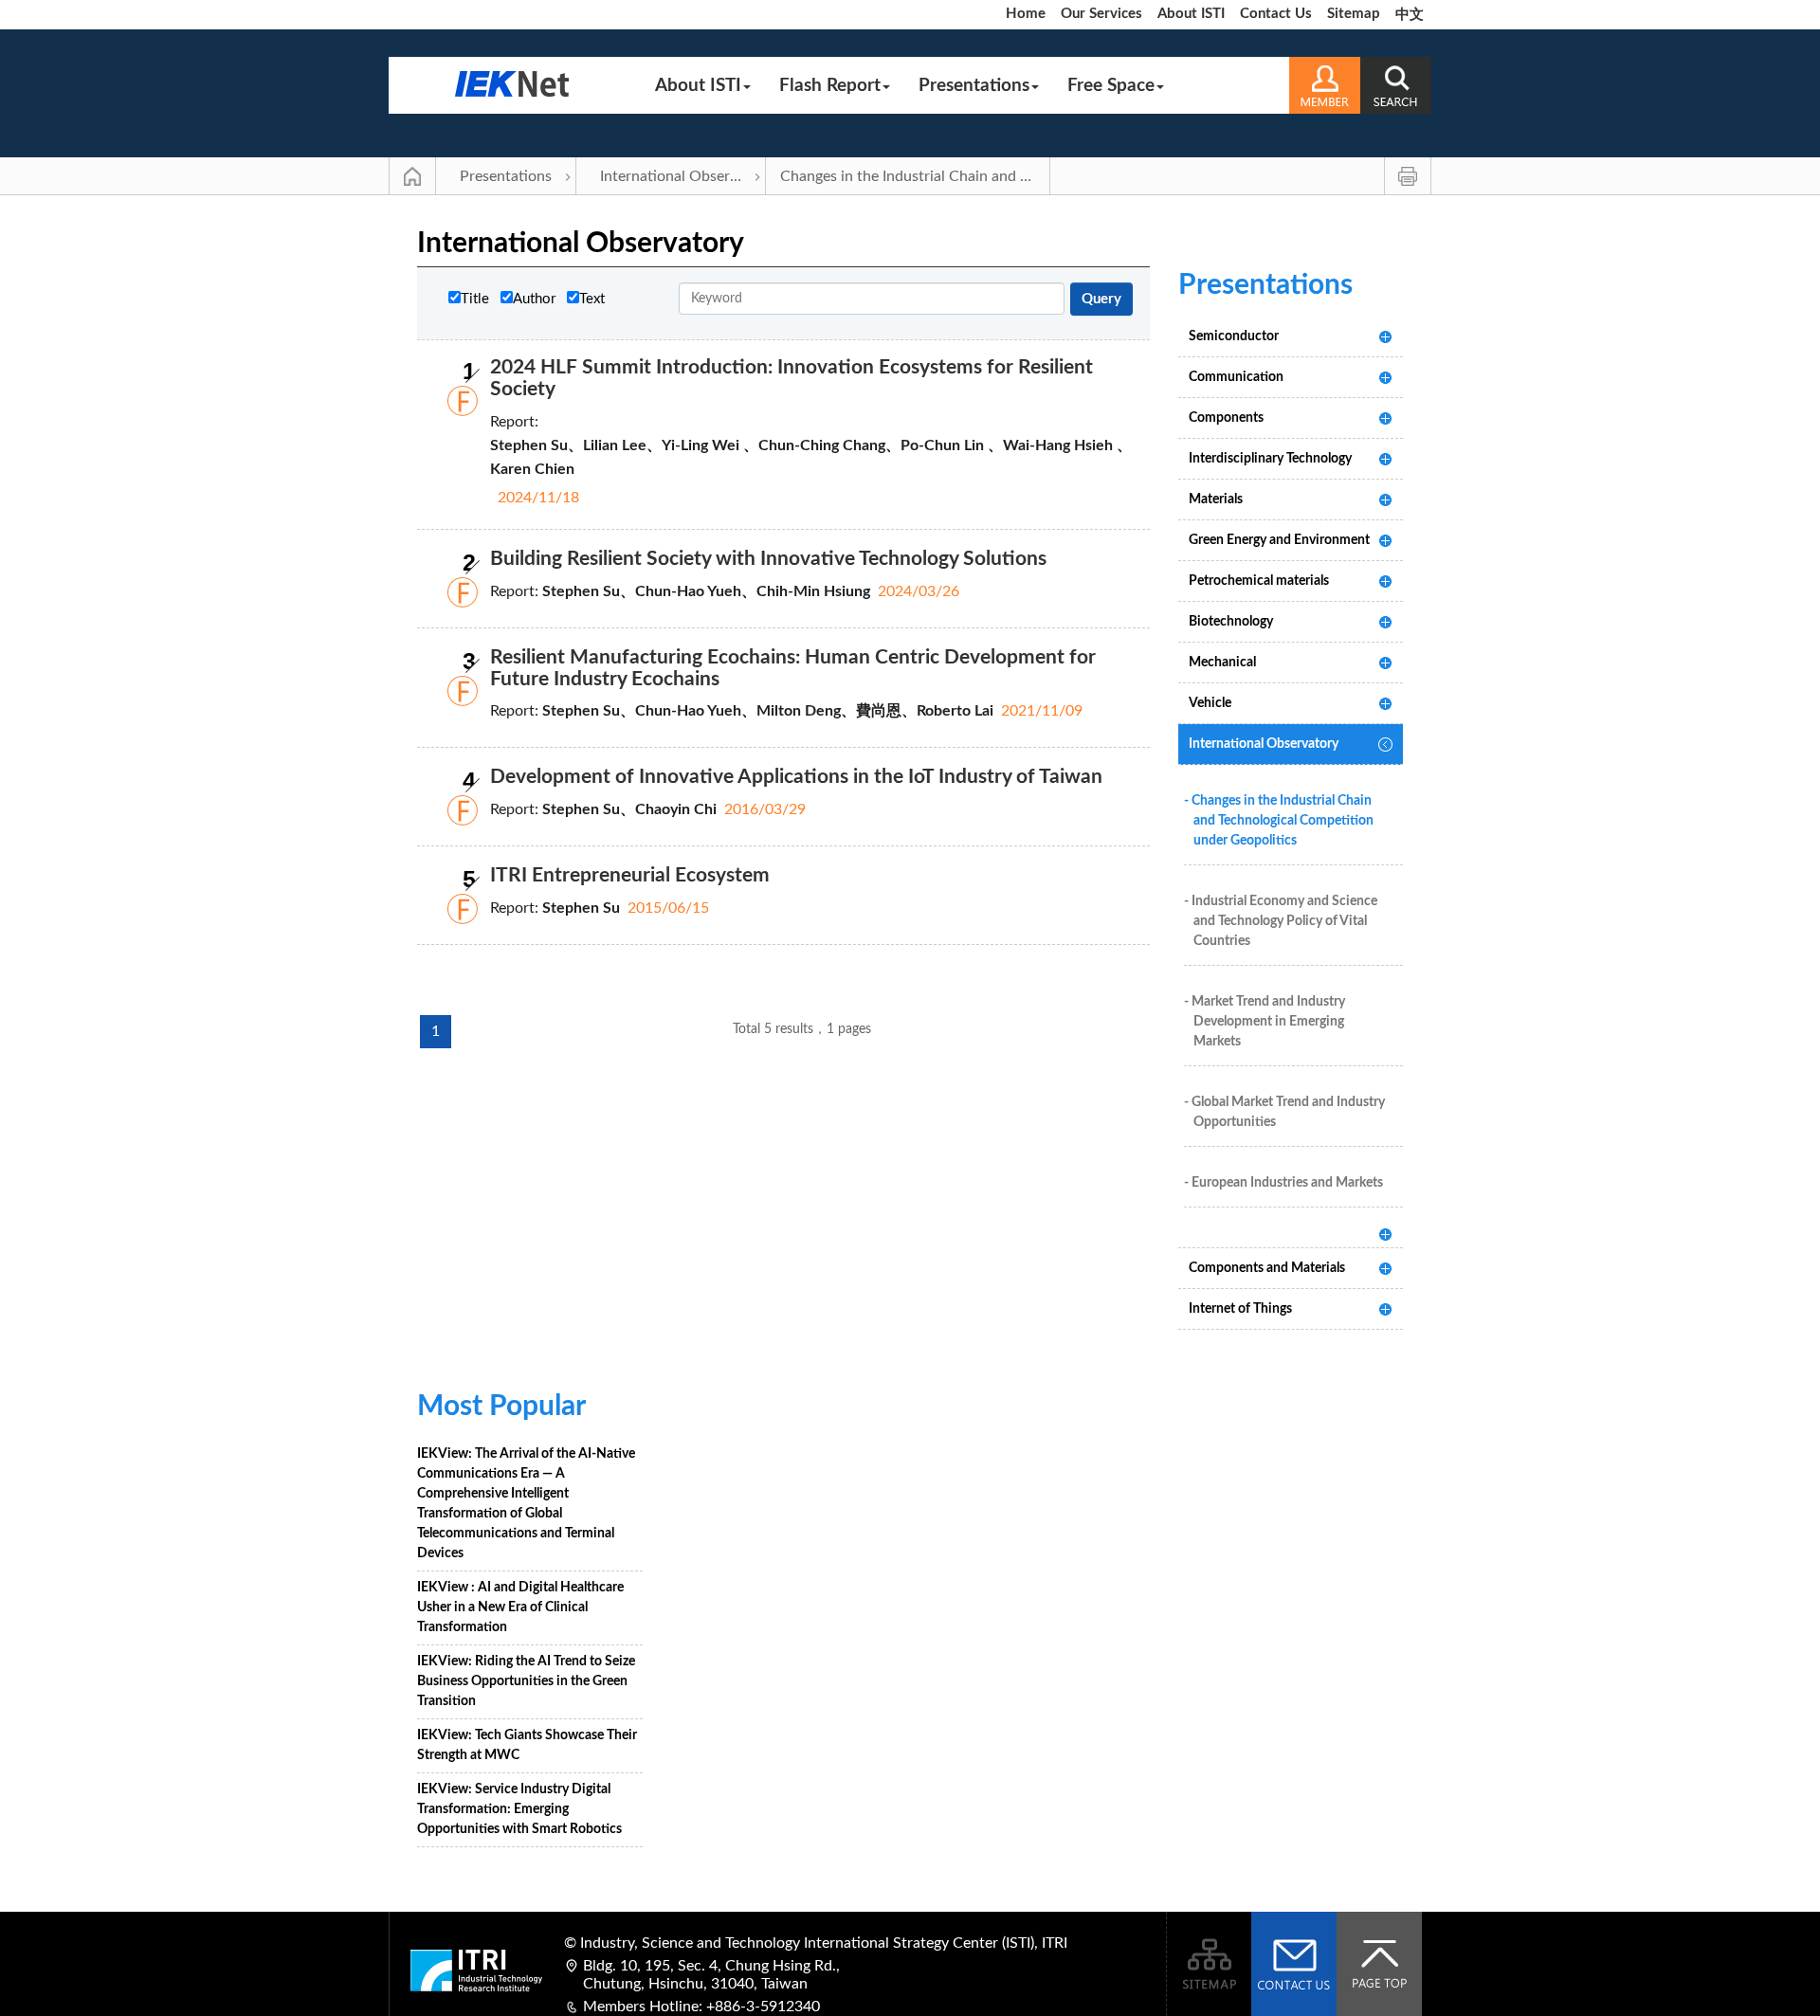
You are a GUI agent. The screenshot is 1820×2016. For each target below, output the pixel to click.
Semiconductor (1234, 336)
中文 (1410, 15)
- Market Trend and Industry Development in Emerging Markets (1265, 1022)
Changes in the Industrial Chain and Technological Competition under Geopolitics (915, 176)
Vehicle (1210, 703)
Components (1226, 418)
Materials (1216, 499)
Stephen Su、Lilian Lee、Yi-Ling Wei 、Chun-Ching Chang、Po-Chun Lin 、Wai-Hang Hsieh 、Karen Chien (811, 457)
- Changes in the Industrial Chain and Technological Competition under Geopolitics (1279, 821)
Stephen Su (581, 908)
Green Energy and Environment (1279, 540)
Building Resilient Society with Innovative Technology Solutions (768, 559)
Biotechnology (1231, 622)
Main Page (412, 176)
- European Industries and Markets (1283, 1183)
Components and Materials (1267, 1268)
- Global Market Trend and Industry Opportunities (1284, 1112)
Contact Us (1276, 14)
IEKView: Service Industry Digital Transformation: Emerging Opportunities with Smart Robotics (519, 1809)
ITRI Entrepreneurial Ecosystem (630, 875)
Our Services (1101, 14)
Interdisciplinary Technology (1270, 459)
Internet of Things (1240, 1309)
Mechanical (1222, 663)
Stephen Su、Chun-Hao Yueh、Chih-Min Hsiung (706, 591)
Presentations (974, 86)
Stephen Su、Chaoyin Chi (629, 809)
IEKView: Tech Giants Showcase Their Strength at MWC (527, 1745)
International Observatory (683, 176)
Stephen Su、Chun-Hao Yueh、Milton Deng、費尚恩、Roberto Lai (768, 711)
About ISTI (1191, 14)
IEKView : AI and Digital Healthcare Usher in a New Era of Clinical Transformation (520, 1607)
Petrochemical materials (1259, 581)
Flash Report (830, 86)
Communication (1236, 377)
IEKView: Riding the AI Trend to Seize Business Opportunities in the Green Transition (526, 1681)
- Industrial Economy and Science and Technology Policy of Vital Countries (1281, 921)
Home (1026, 14)
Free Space (1111, 86)
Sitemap (1354, 14)
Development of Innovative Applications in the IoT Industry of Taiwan (796, 777)
